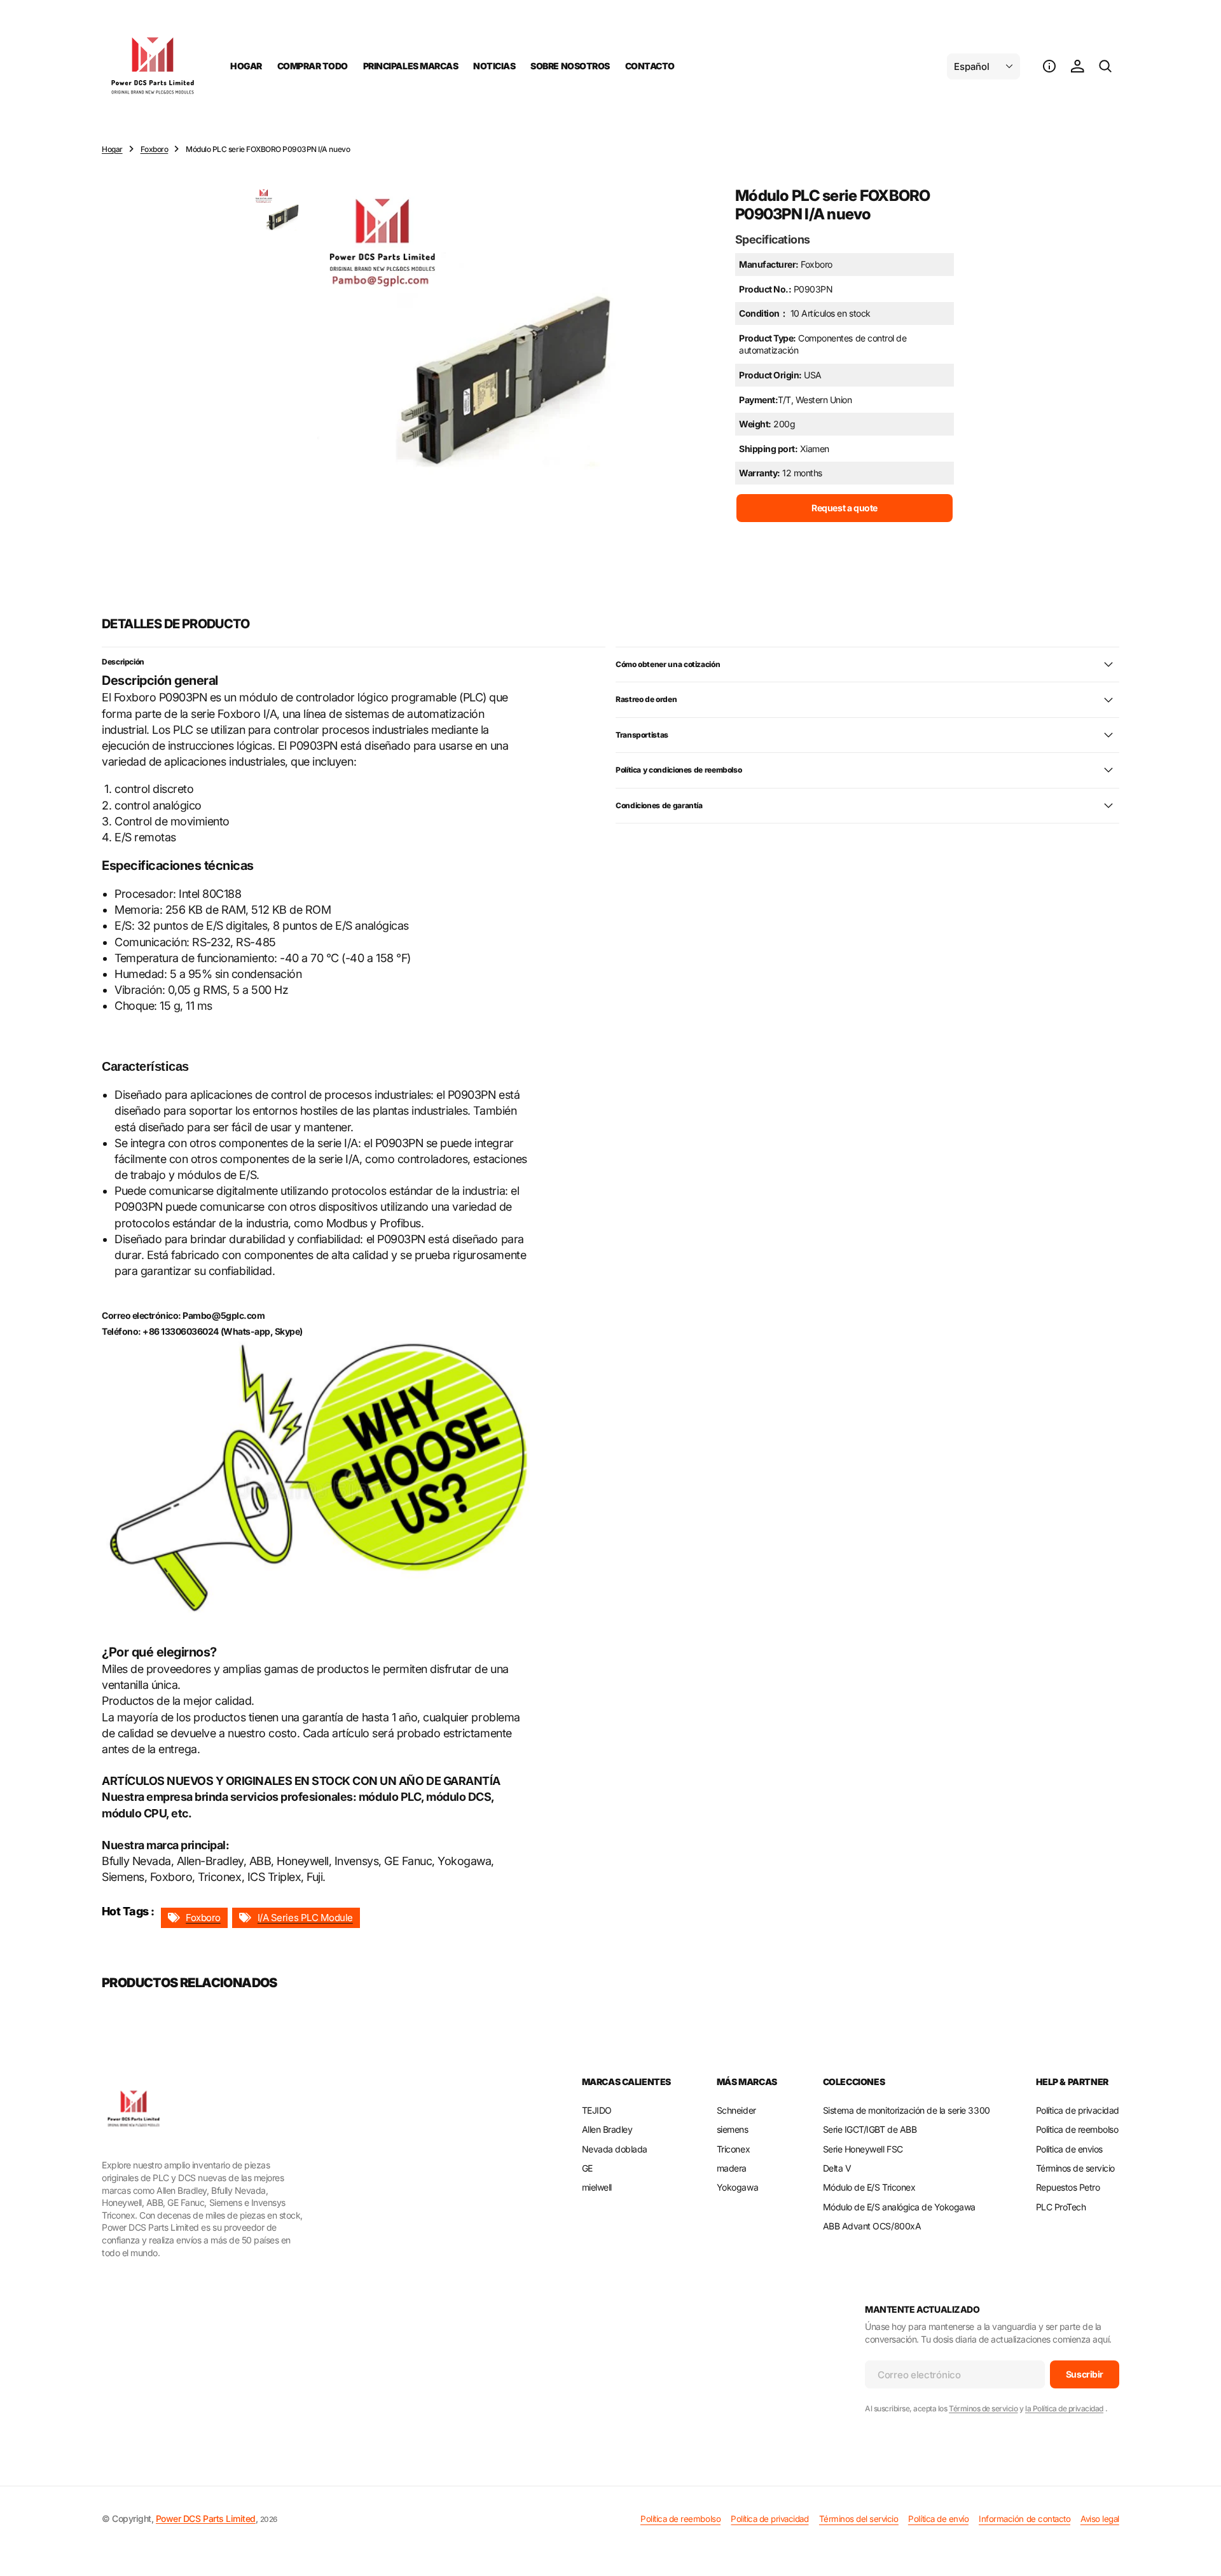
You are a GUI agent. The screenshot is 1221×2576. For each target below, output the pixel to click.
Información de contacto (1024, 2519)
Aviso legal (1100, 2519)
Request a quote (845, 508)
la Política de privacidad (1064, 2408)
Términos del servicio (859, 2519)
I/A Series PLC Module (305, 1918)
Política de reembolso (680, 2519)
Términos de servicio (983, 2408)
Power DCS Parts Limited (206, 2518)
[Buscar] (1105, 66)
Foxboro (155, 149)
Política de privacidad (769, 2519)
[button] (1049, 66)
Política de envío (938, 2519)
